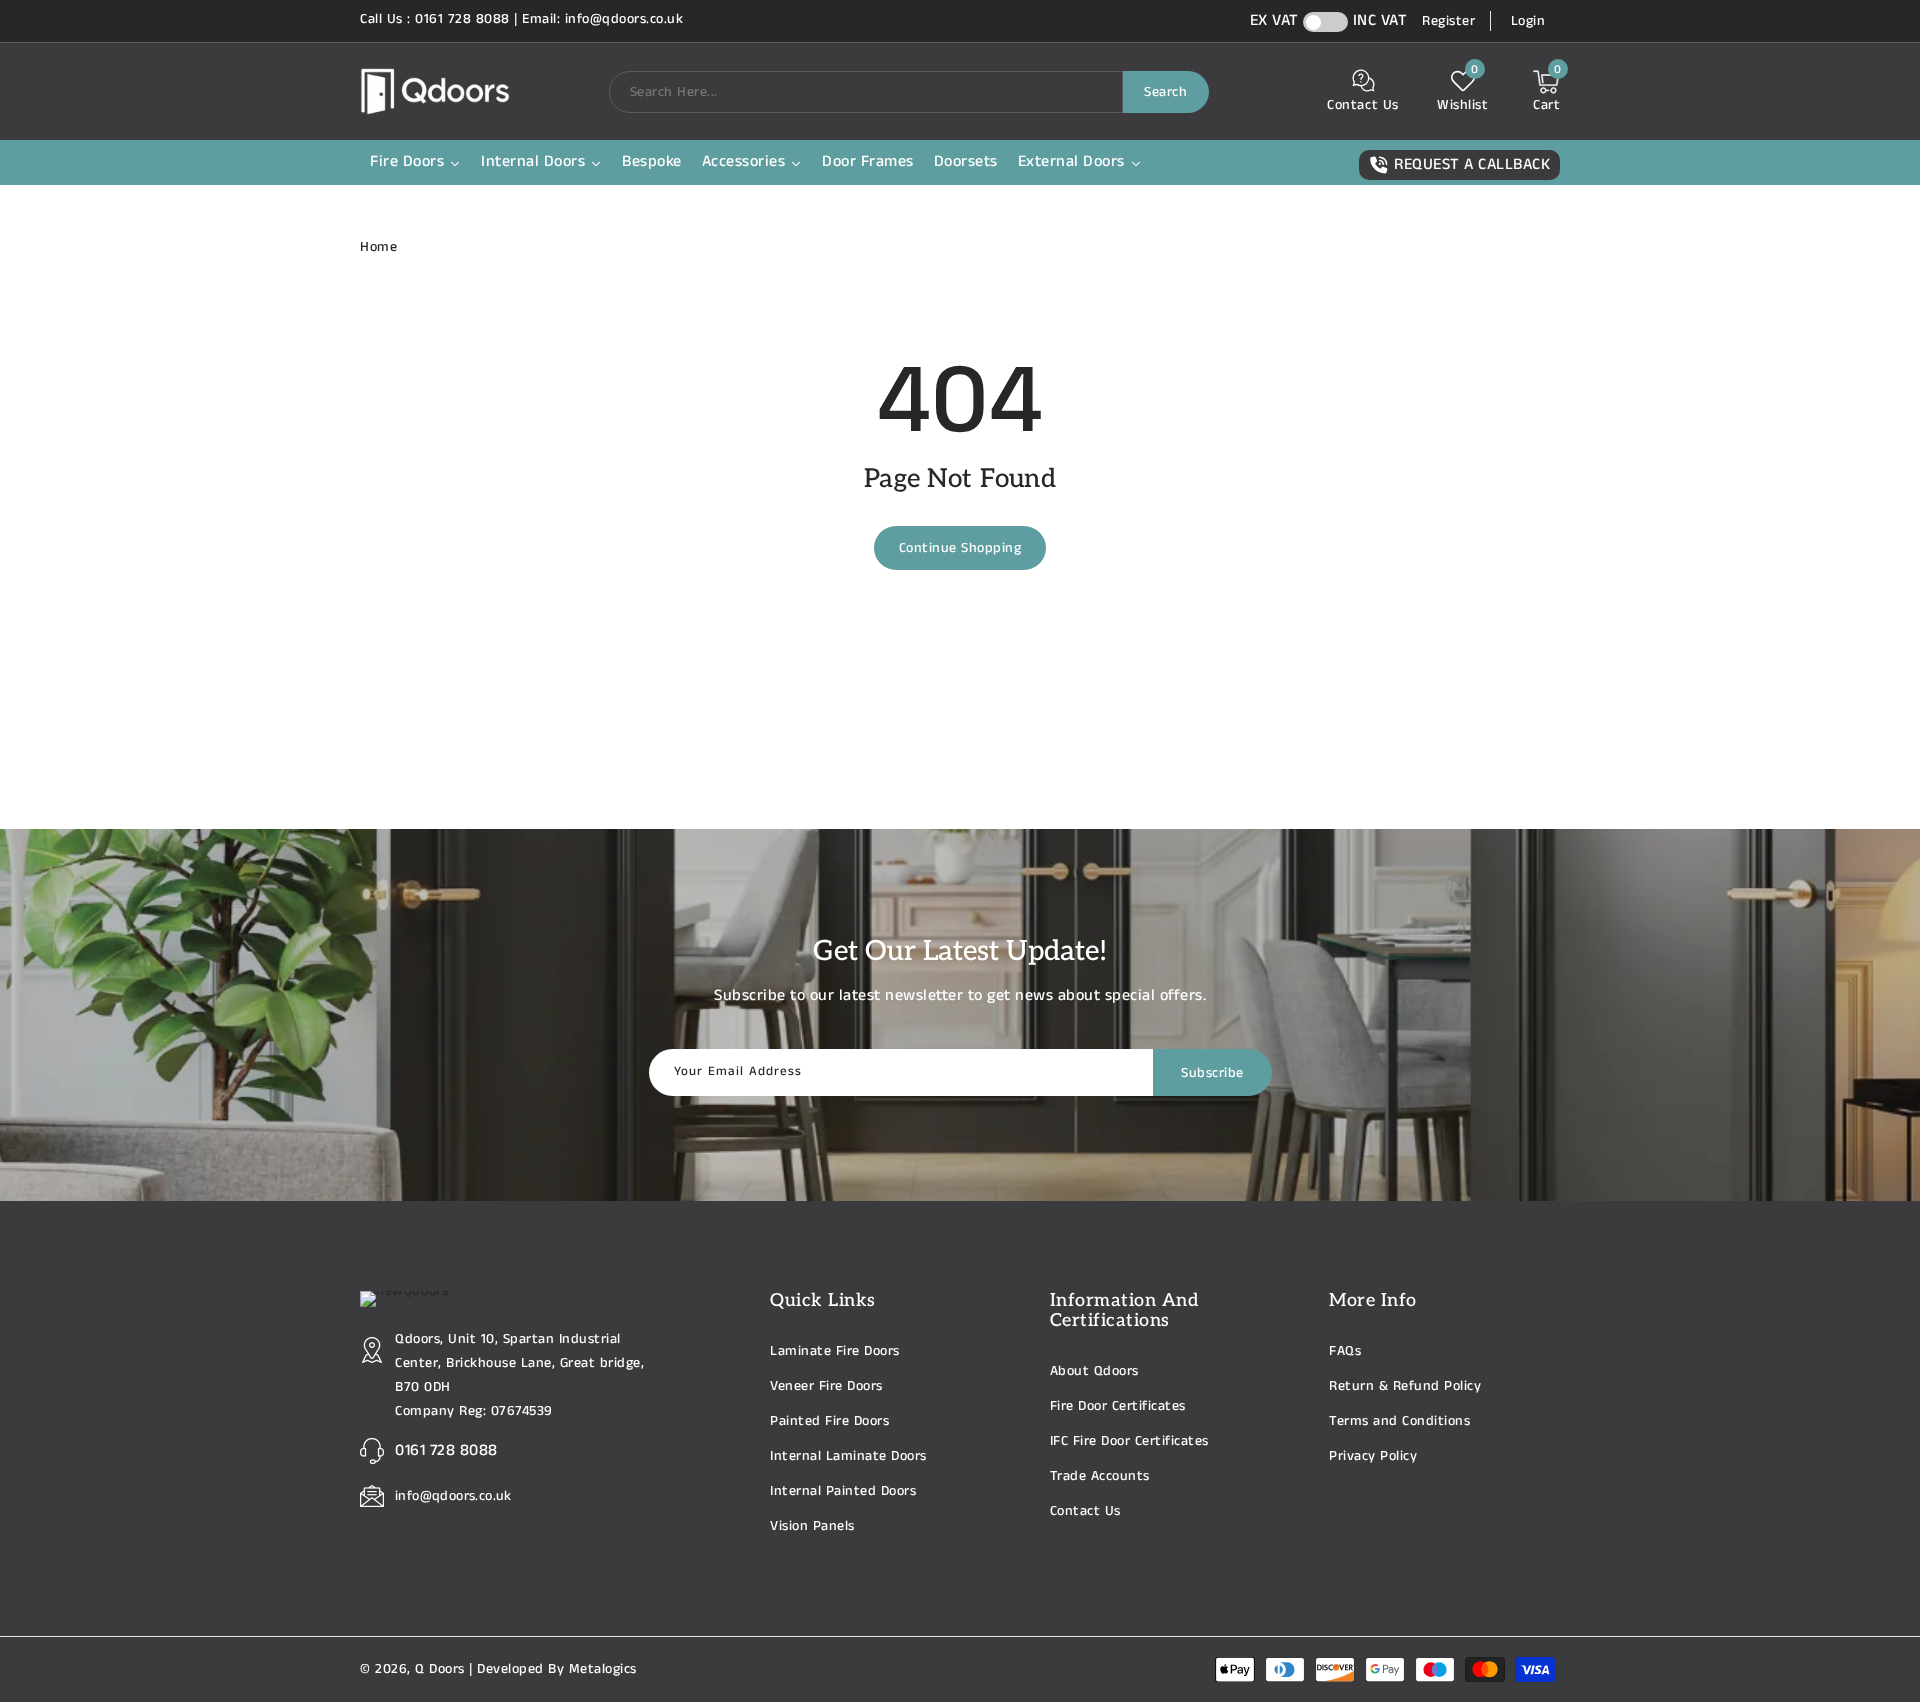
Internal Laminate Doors (848, 1456)
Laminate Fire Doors (835, 1351)
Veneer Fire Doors (826, 1386)
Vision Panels (812, 1526)
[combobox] (866, 92)
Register (1448, 21)
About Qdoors (1094, 1371)
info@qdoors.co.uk (453, 1496)
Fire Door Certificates (1118, 1406)
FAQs (1345, 1351)
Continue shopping (960, 548)
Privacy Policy (1373, 1456)
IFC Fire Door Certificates (1129, 1441)
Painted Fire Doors (829, 1421)
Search (1165, 92)
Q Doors (440, 1669)
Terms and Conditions (1399, 1421)
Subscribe (1212, 1073)
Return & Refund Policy (1405, 1386)
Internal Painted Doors (843, 1491)
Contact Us (1085, 1511)
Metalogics (603, 1669)
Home (378, 247)
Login (1528, 21)
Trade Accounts (1100, 1476)
